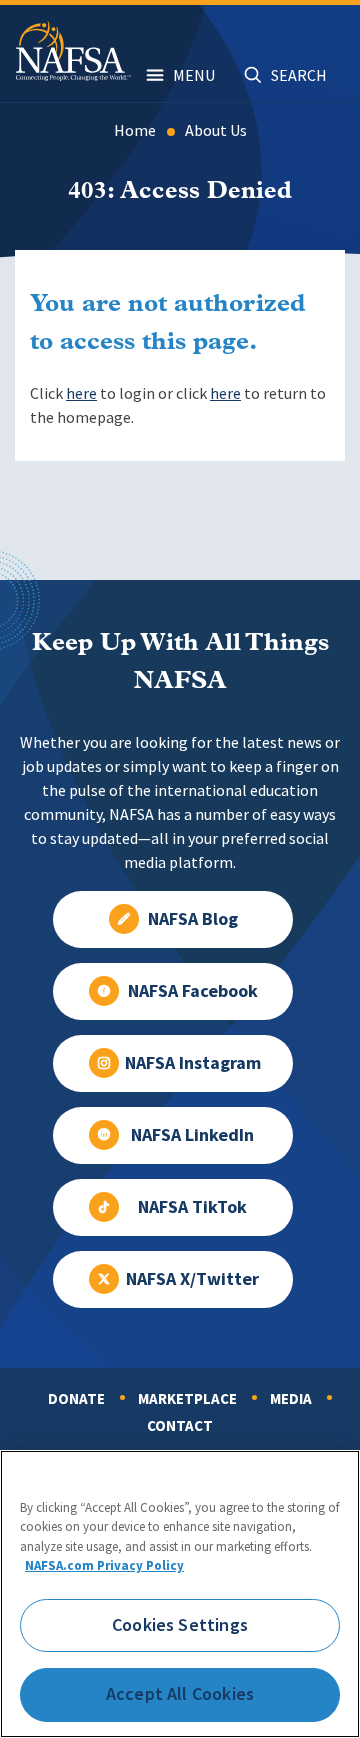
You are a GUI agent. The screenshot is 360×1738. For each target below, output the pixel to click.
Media (291, 1399)
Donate (76, 1399)
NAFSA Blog (193, 919)
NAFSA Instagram (193, 1063)
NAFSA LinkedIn (192, 1135)
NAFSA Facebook (193, 991)
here (81, 393)
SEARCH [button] (299, 75)
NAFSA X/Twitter (192, 1279)
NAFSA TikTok (192, 1207)
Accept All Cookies (180, 1694)
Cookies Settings (180, 1625)
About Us (216, 130)
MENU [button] (194, 75)
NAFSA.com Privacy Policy (104, 1565)
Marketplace (187, 1399)
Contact (180, 1426)
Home (135, 130)
